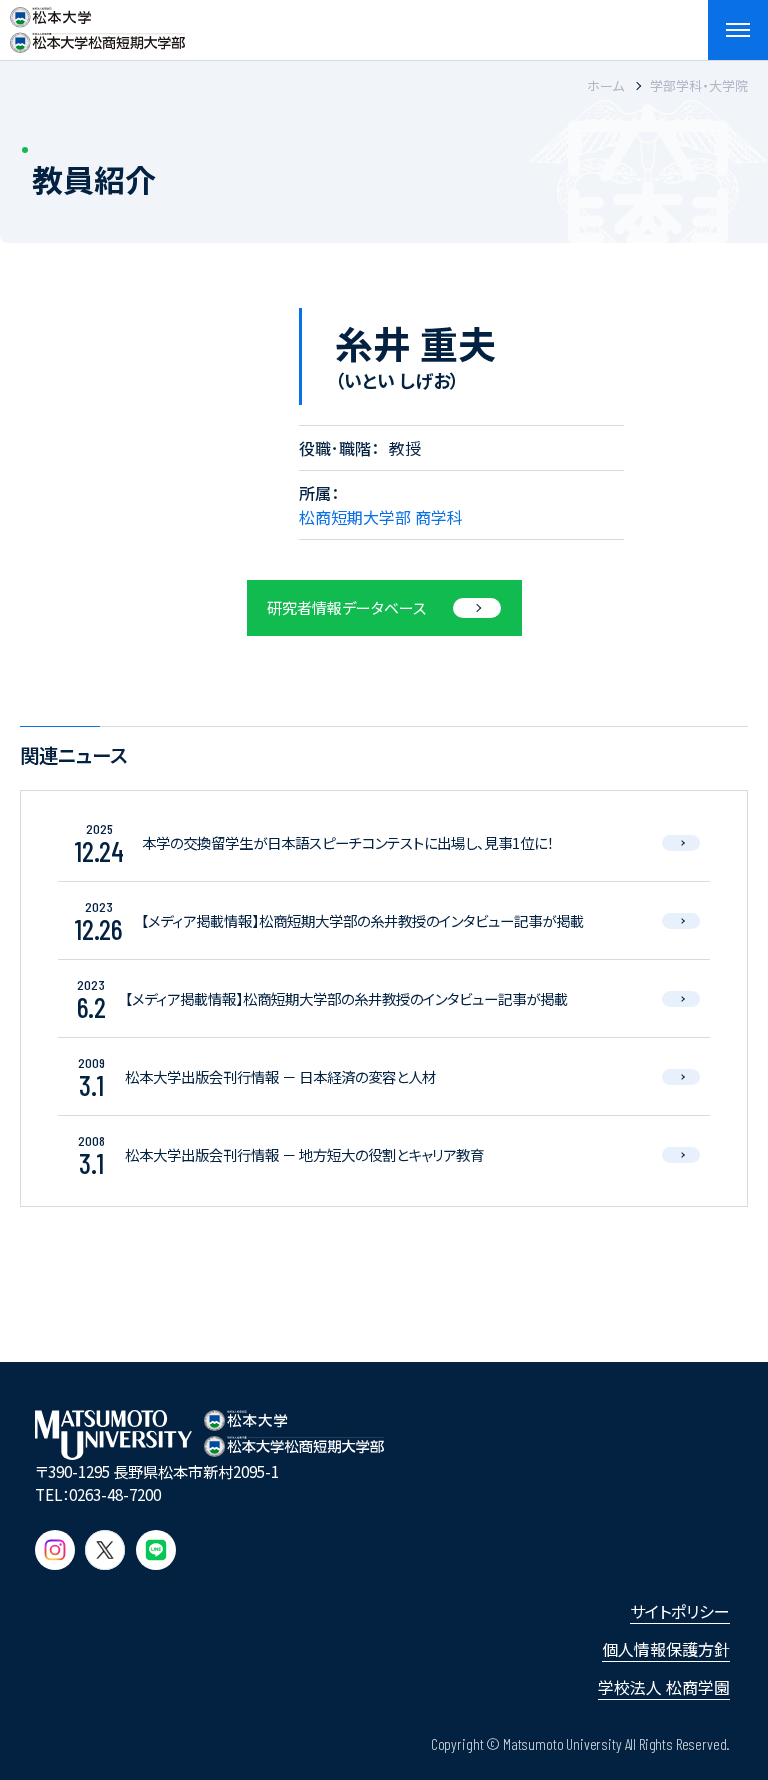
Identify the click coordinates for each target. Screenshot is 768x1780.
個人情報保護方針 (666, 1649)
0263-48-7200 (115, 1494)
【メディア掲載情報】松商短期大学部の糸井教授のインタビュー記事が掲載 (362, 920)
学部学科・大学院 (699, 85)
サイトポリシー (680, 1611)
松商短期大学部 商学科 (381, 517)
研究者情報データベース (346, 607)
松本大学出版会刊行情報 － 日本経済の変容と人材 (280, 1076)
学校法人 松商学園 (664, 1687)
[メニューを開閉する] (738, 30)
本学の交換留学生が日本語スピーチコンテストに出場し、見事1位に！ (348, 842)
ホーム (605, 85)
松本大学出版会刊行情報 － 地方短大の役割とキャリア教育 (304, 1154)
